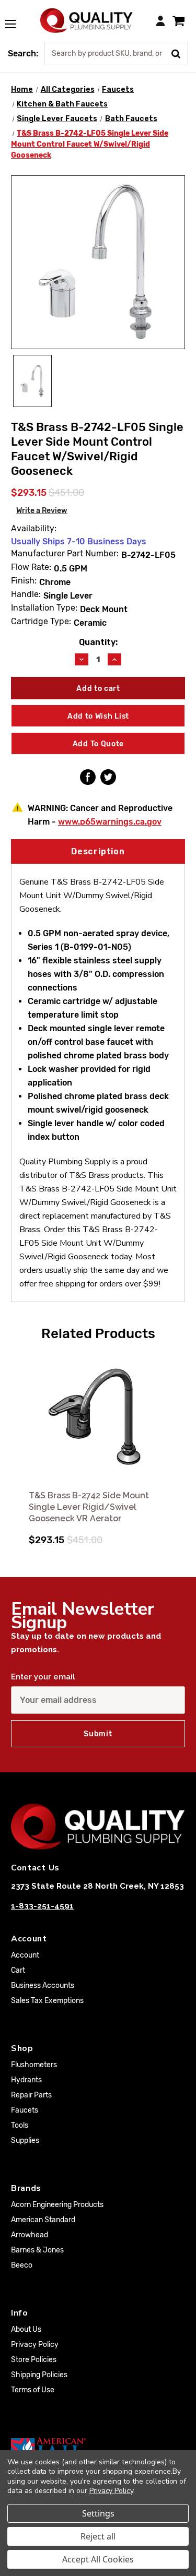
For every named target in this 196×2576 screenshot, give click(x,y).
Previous (20, 1442)
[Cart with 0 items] (178, 21)
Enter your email (43, 1677)
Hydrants (26, 2080)
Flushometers (34, 2065)
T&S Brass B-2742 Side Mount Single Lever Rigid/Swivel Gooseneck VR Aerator (89, 1507)
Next (176, 1442)
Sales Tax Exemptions (47, 2001)
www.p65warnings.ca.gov (110, 822)
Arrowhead (30, 2235)
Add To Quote (98, 744)
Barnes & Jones (37, 2250)
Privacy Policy (35, 2345)
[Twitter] (108, 777)
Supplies (25, 2140)
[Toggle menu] (16, 18)
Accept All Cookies (98, 2559)
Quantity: (98, 642)
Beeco (22, 2265)
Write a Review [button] (42, 511)
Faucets (25, 2110)
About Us (26, 2329)
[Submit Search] (180, 53)
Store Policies (34, 2360)
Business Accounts (43, 1985)
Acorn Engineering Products (57, 2205)
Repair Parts (31, 2095)
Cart (18, 1970)
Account (25, 1955)
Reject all (98, 2536)
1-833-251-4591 (42, 1906)
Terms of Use (33, 2390)
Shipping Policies (39, 2375)
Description (98, 851)
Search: (23, 53)
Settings (98, 2513)
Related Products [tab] (98, 1333)
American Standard (43, 2220)
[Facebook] (88, 777)
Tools (20, 2125)
